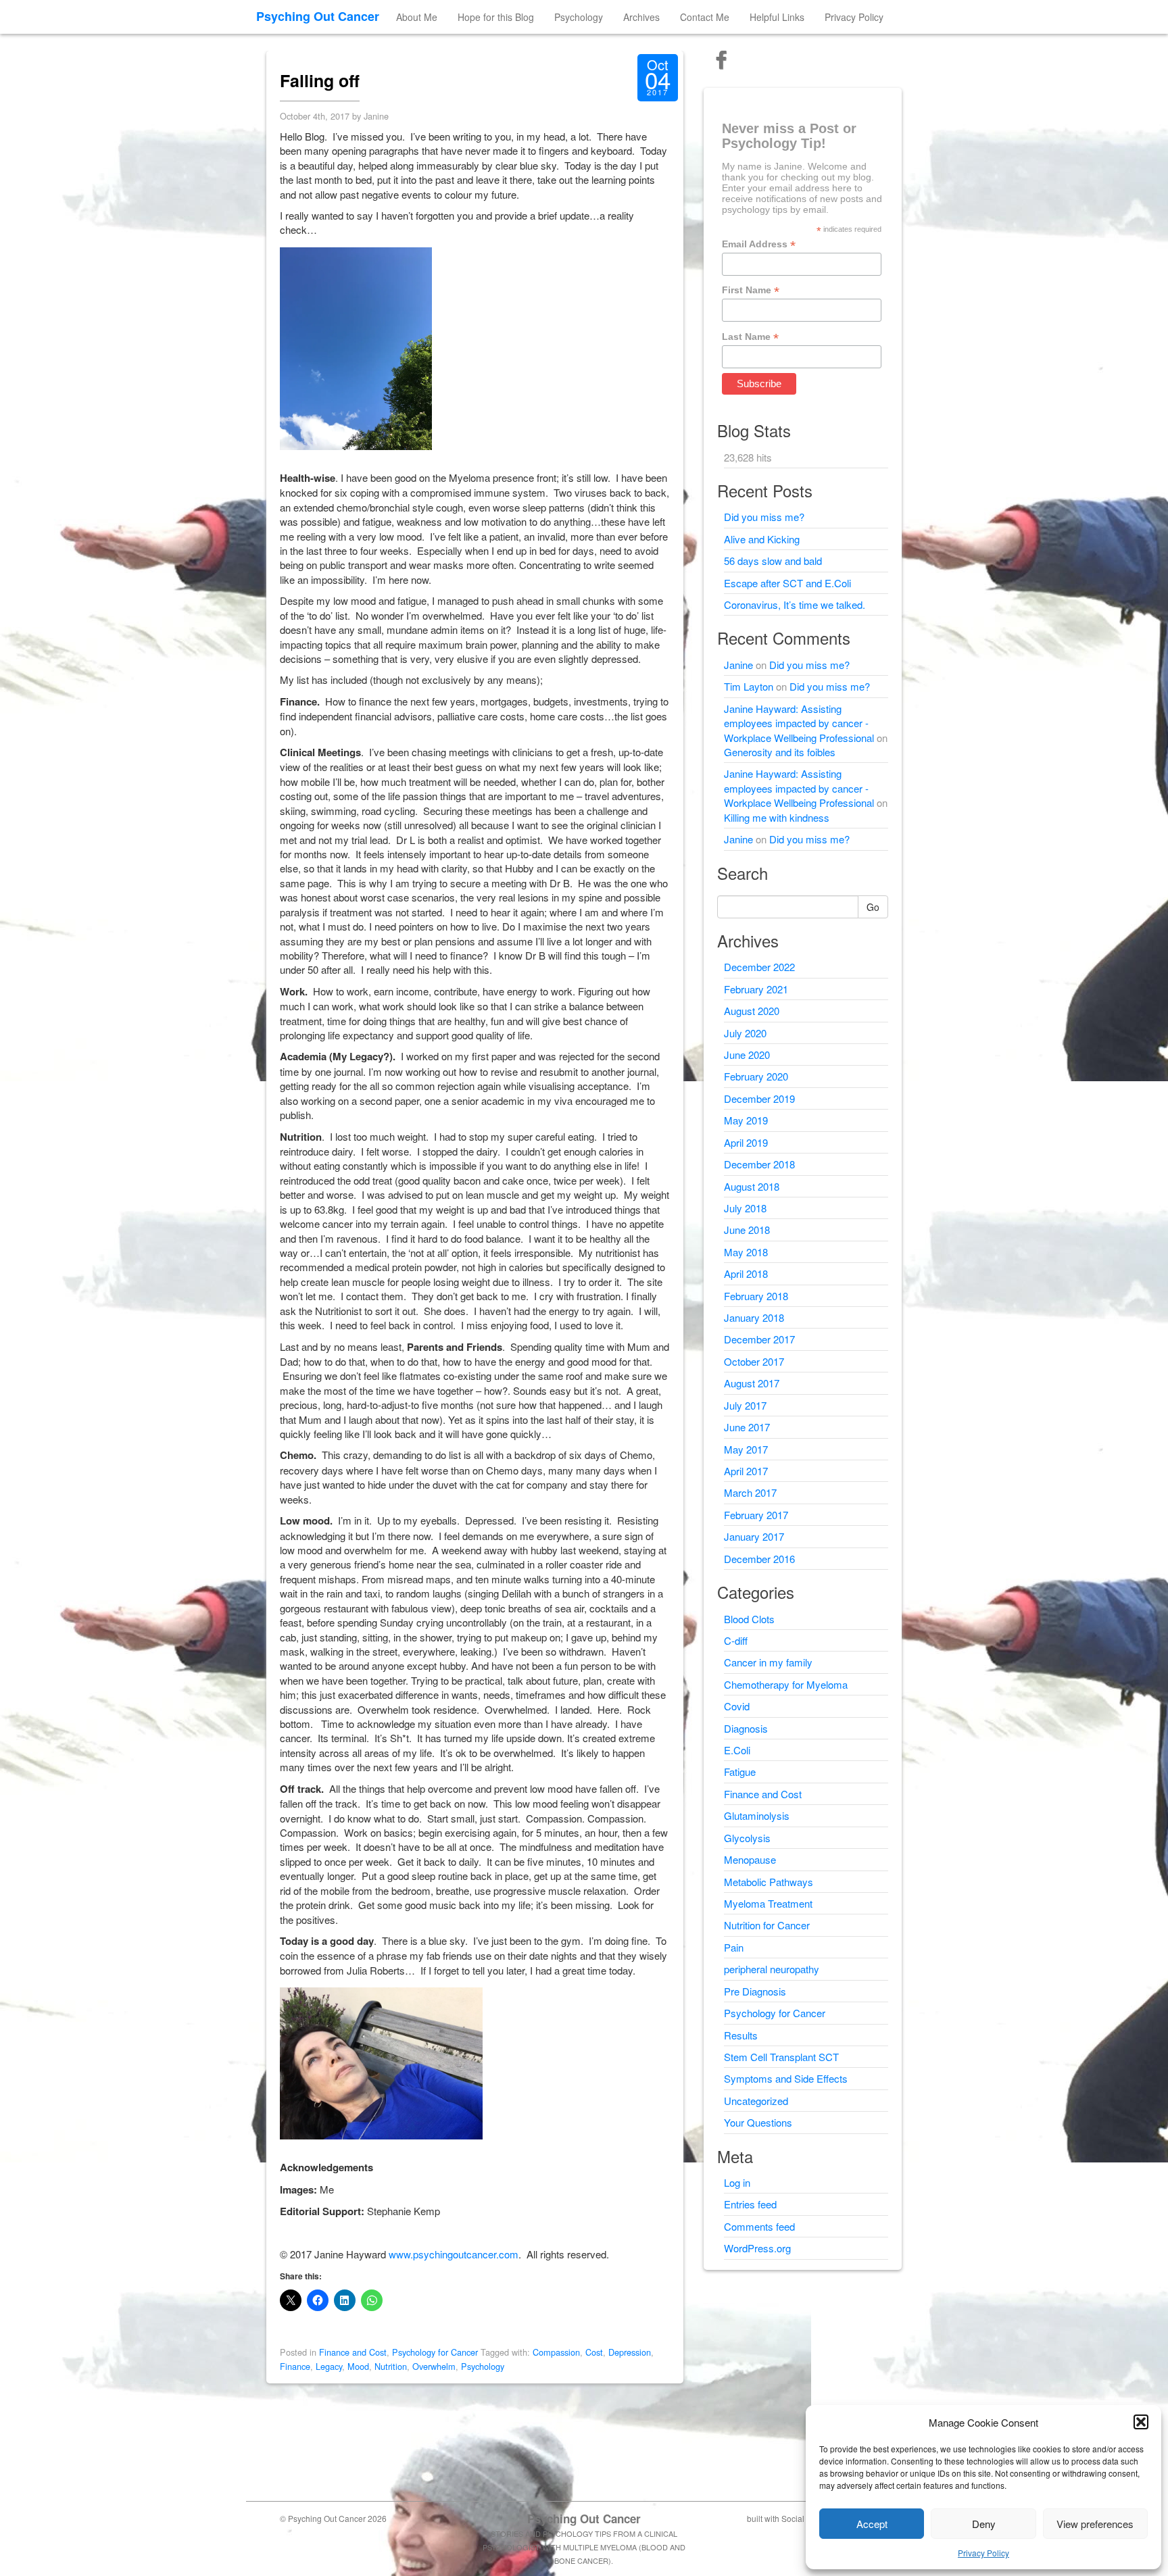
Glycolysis (747, 1838)
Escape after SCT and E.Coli (787, 583)
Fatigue (740, 1772)
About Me (417, 17)
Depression (630, 2352)
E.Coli (737, 1750)
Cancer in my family (768, 1662)
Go (873, 907)
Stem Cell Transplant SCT (781, 2057)
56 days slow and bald (773, 561)
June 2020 (747, 1055)
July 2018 (745, 1208)
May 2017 (746, 1449)
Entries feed (750, 2204)
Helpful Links (777, 17)
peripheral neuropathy (772, 1969)
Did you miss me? (764, 517)
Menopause (750, 1859)
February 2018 (756, 1296)
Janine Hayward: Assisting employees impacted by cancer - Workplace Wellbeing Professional (799, 723)
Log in (737, 2182)
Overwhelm (434, 2366)
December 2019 (759, 1098)
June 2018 (747, 1230)
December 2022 (759, 967)
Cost (594, 2352)
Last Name (750, 337)
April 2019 (746, 1142)
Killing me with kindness (777, 817)
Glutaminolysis (757, 1815)
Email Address (759, 244)
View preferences (1095, 2524)
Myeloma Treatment (768, 1903)
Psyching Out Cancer (318, 16)
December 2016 (759, 1559)
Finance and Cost (353, 2352)
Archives (641, 17)
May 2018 (746, 1252)
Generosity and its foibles (780, 752)
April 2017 (746, 1471)
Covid (737, 1706)
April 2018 (746, 1273)
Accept (872, 2524)
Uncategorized (756, 2101)
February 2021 (756, 989)
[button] (1141, 2422)
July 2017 (745, 1405)
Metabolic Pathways (769, 1882)
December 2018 (759, 1164)
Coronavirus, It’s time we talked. (795, 604)
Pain (734, 1947)
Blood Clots (749, 1619)
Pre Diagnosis (755, 1991)
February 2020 (756, 1076)
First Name (751, 290)
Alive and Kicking (762, 539)
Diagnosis (746, 1728)
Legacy (329, 2366)
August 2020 (752, 1011)
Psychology (579, 17)
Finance (295, 2366)
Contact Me (705, 17)
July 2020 (745, 1033)
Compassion (556, 2352)
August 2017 (752, 1383)
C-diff (736, 1640)
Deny (984, 2524)
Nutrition (391, 2366)
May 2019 (746, 1120)
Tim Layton (749, 686)
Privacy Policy (983, 2553)
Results (741, 2035)
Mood (358, 2366)
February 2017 (756, 1515)
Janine (738, 665)
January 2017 (754, 1536)
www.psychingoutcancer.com (454, 2254)
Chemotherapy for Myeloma (786, 1684)
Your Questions (758, 2122)
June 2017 (747, 1427)
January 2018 (754, 1317)
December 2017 (759, 1339)
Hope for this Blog (496, 17)
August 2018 (752, 1186)
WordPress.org (757, 2248)
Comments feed (759, 2226)
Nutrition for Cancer (767, 1925)
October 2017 (754, 1361)
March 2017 (750, 1492)
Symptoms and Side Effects (786, 2078)
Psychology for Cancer (435, 2352)
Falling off (320, 80)
